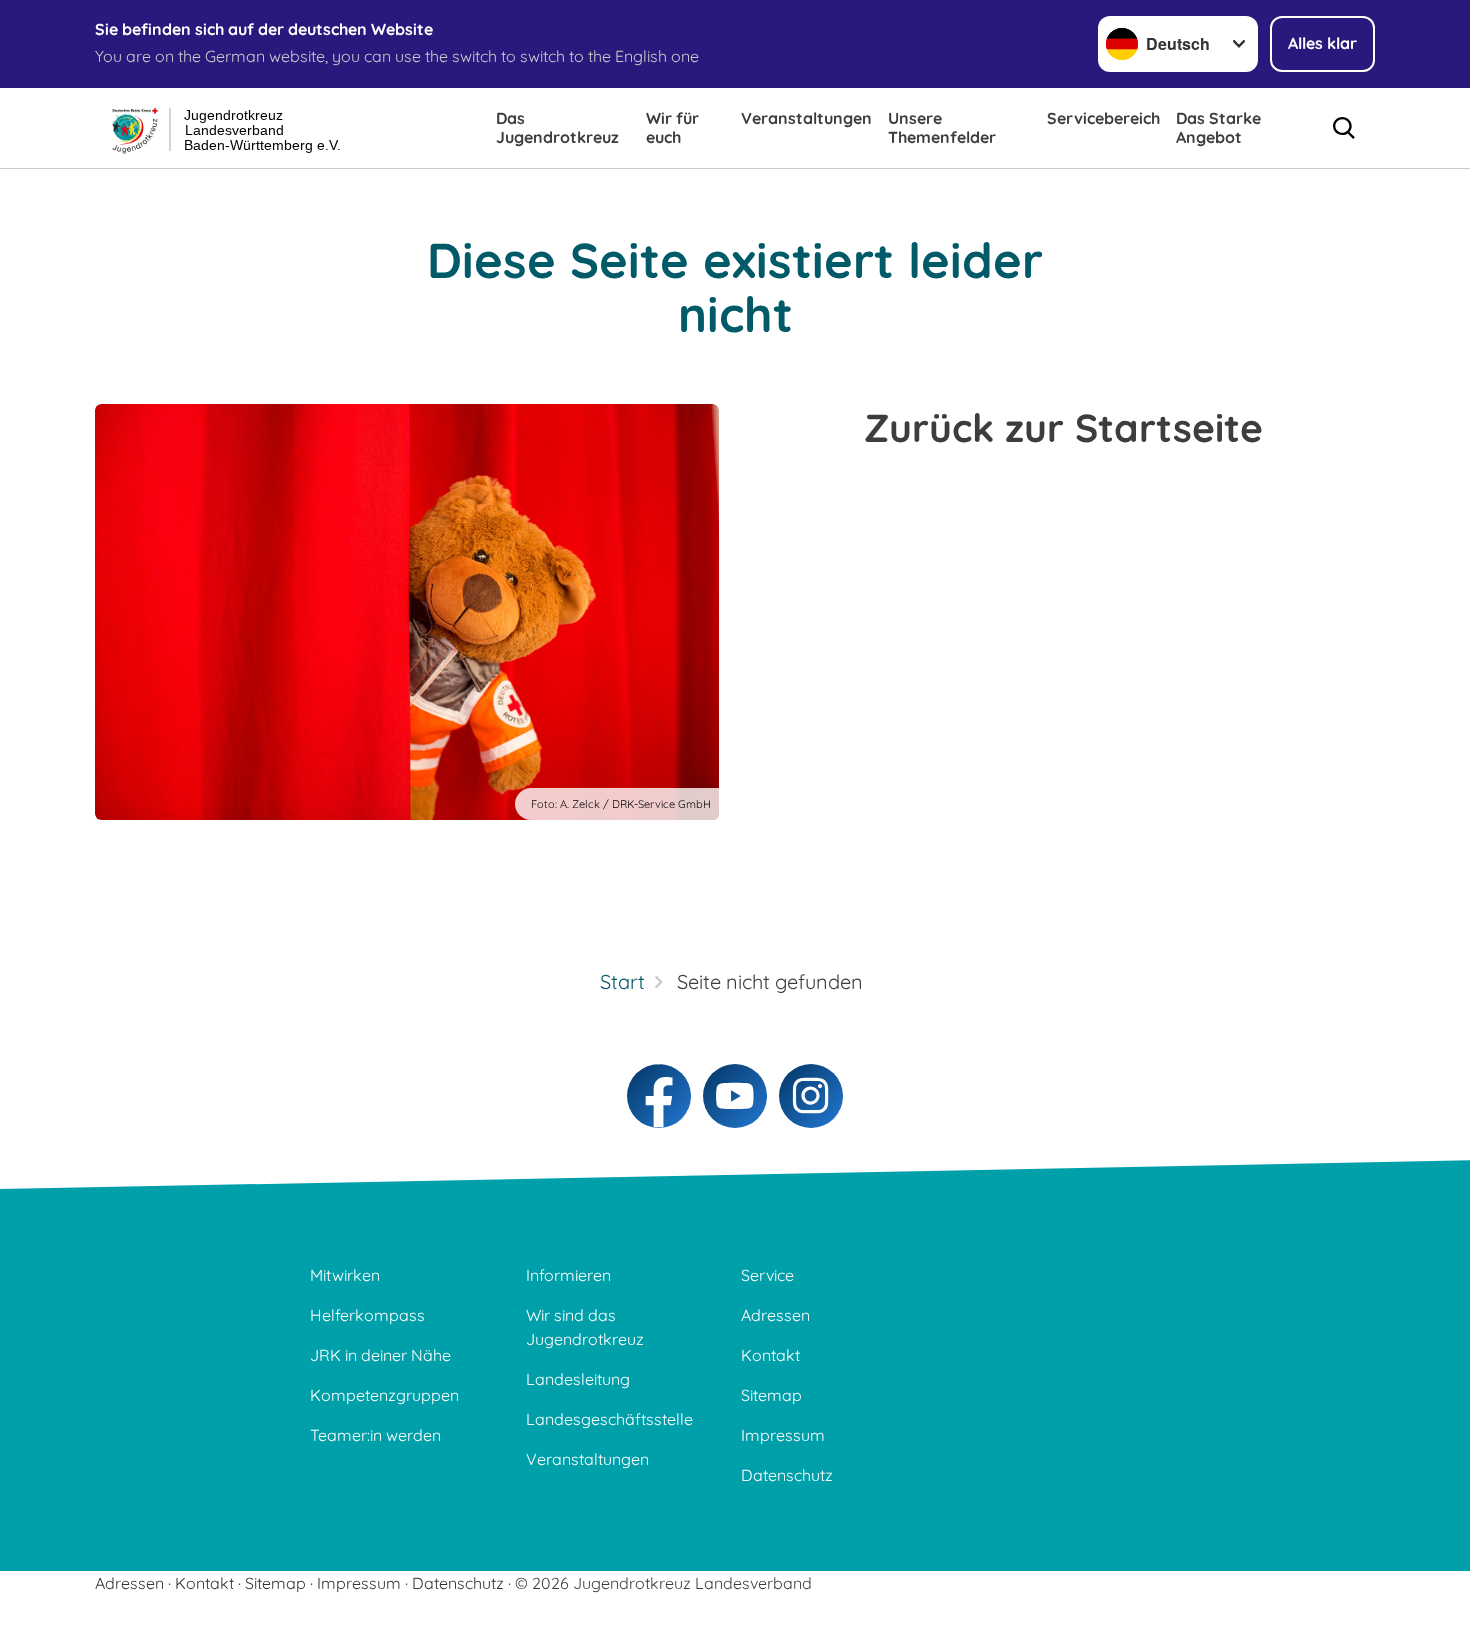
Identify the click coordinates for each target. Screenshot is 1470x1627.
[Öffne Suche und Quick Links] (1344, 128)
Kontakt (770, 1355)
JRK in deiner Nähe (380, 1355)
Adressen (775, 1315)
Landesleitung (578, 1379)
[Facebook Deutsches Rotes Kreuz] (659, 1096)
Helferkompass (367, 1315)
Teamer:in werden (375, 1435)
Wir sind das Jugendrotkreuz (585, 1327)
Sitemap (771, 1395)
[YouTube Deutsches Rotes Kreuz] (735, 1096)
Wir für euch (672, 127)
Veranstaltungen (806, 118)
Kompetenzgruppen (384, 1395)
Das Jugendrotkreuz (557, 127)
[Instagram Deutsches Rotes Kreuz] (811, 1096)
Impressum (783, 1435)
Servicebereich (1103, 118)
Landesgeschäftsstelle (609, 1419)
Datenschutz (787, 1475)
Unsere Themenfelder (942, 127)
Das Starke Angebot (1218, 127)
